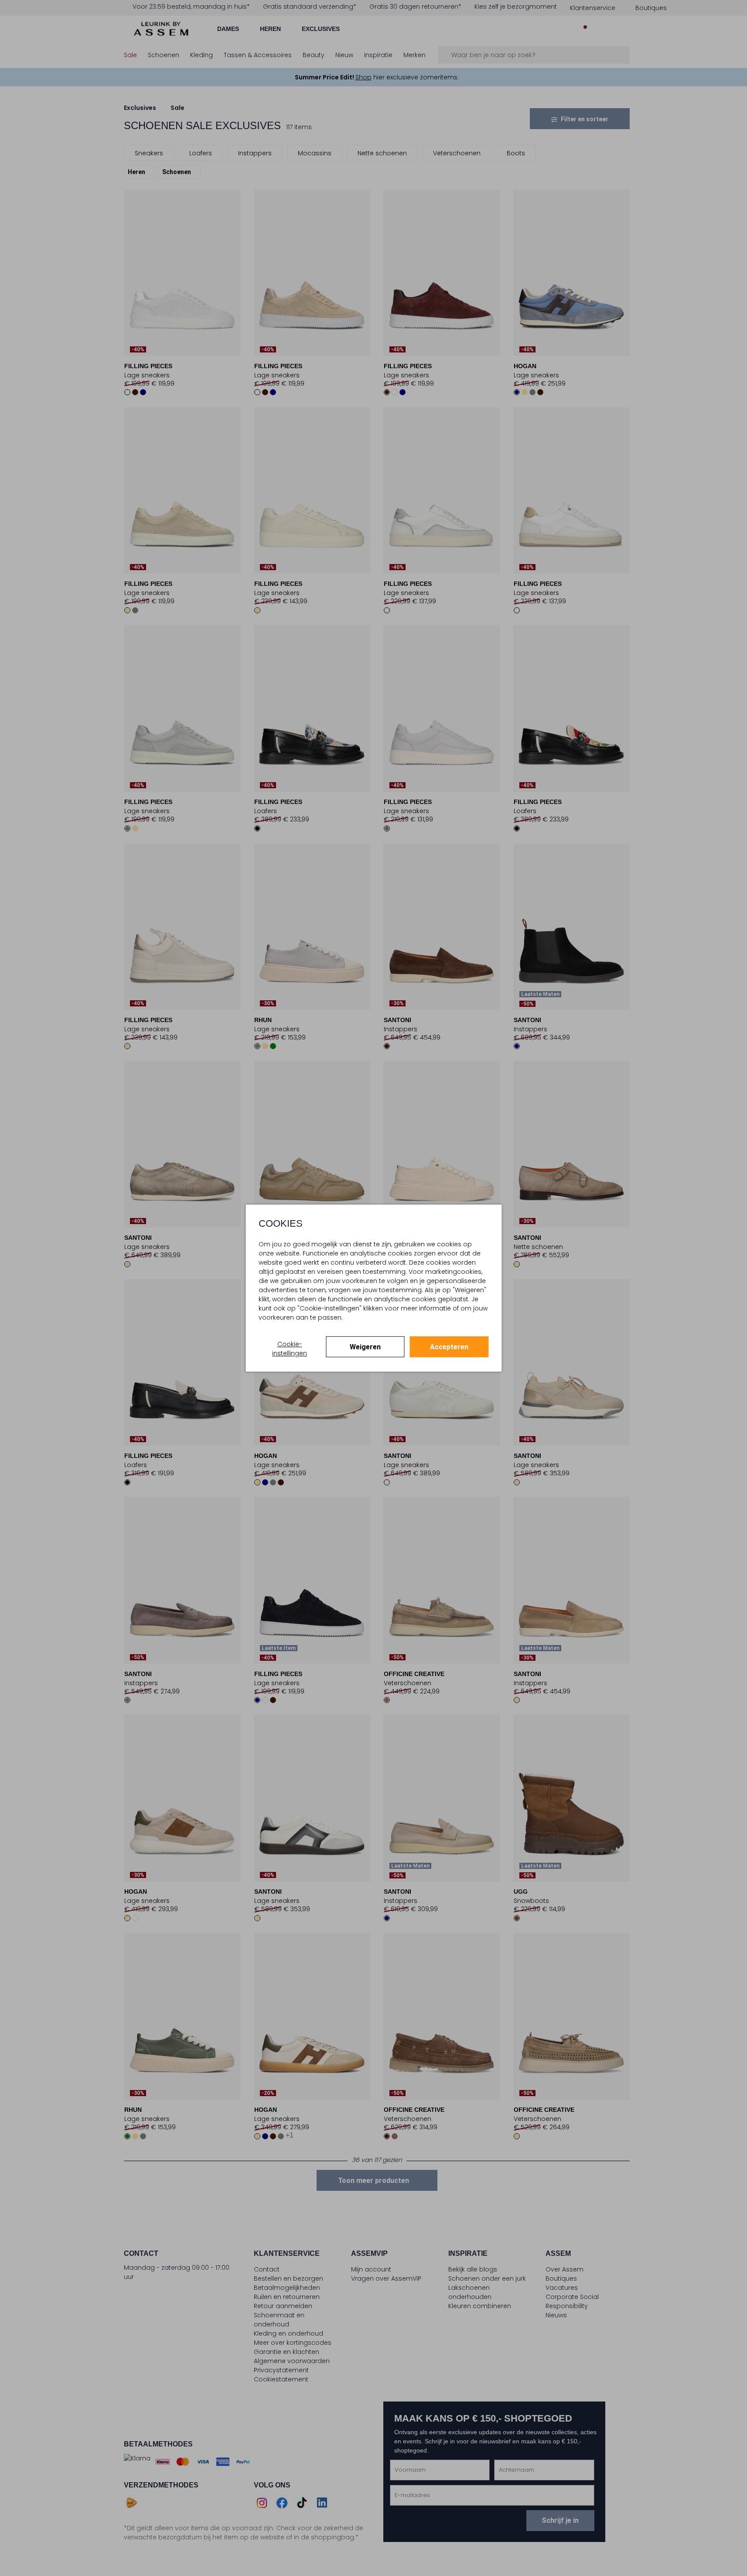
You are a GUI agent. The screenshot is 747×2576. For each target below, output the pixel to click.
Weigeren (365, 1347)
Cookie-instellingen (290, 1349)
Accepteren (449, 1347)
